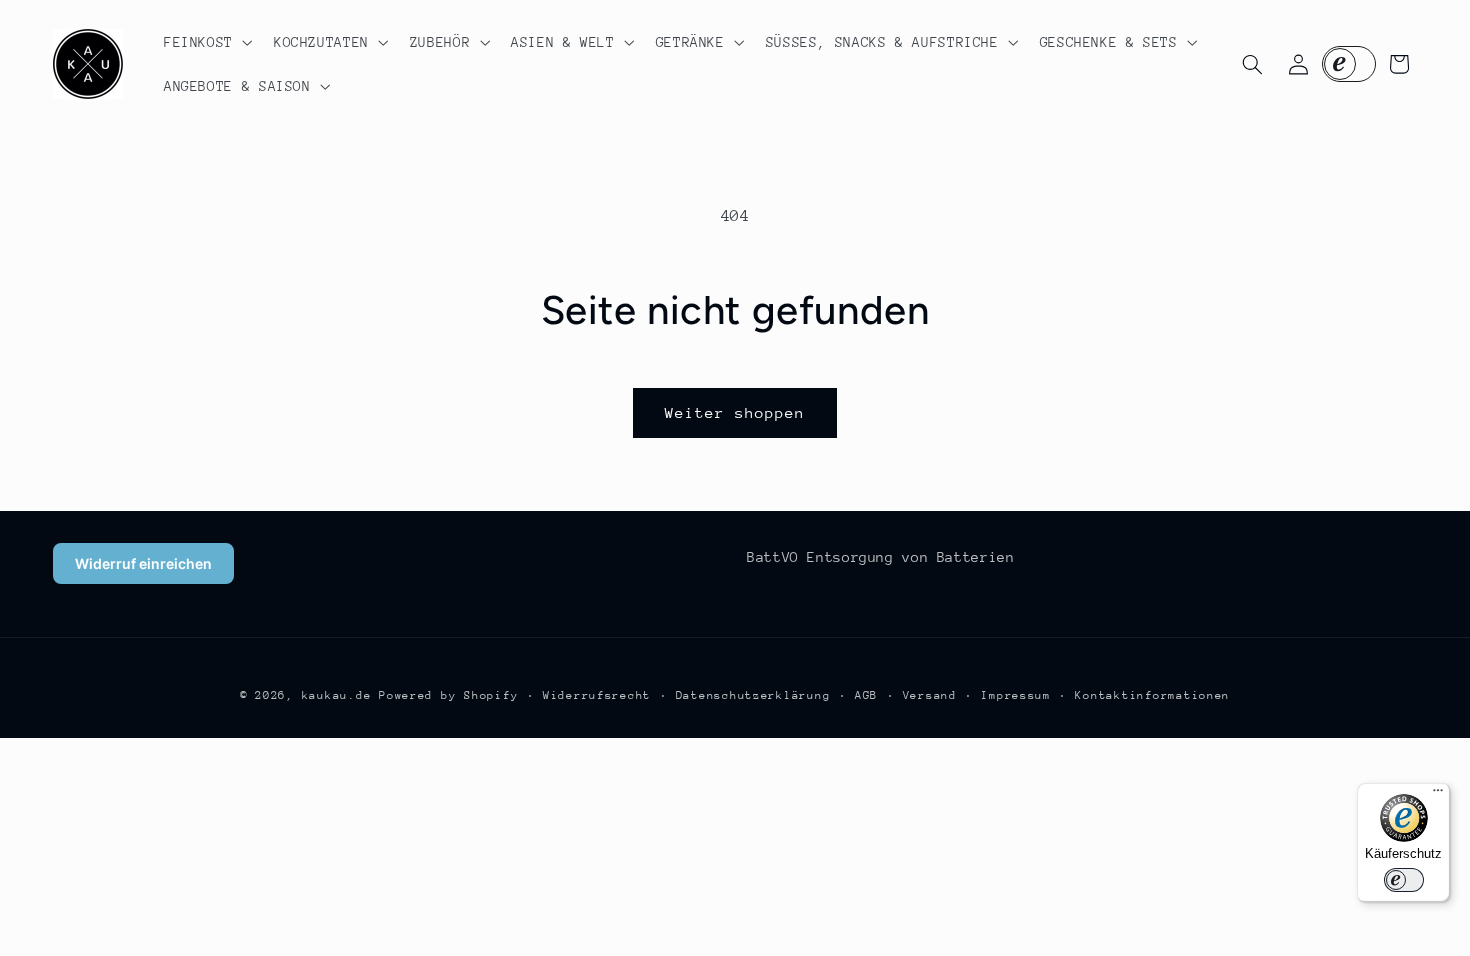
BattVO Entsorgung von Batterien (881, 557)
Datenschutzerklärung (753, 695)
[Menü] (1438, 795)
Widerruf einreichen (143, 563)
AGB (866, 695)
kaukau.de (337, 695)
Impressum (1016, 695)
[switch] (1404, 880)
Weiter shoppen (735, 412)
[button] (206, 42)
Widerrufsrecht (597, 695)
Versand (930, 695)
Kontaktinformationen (1152, 695)
